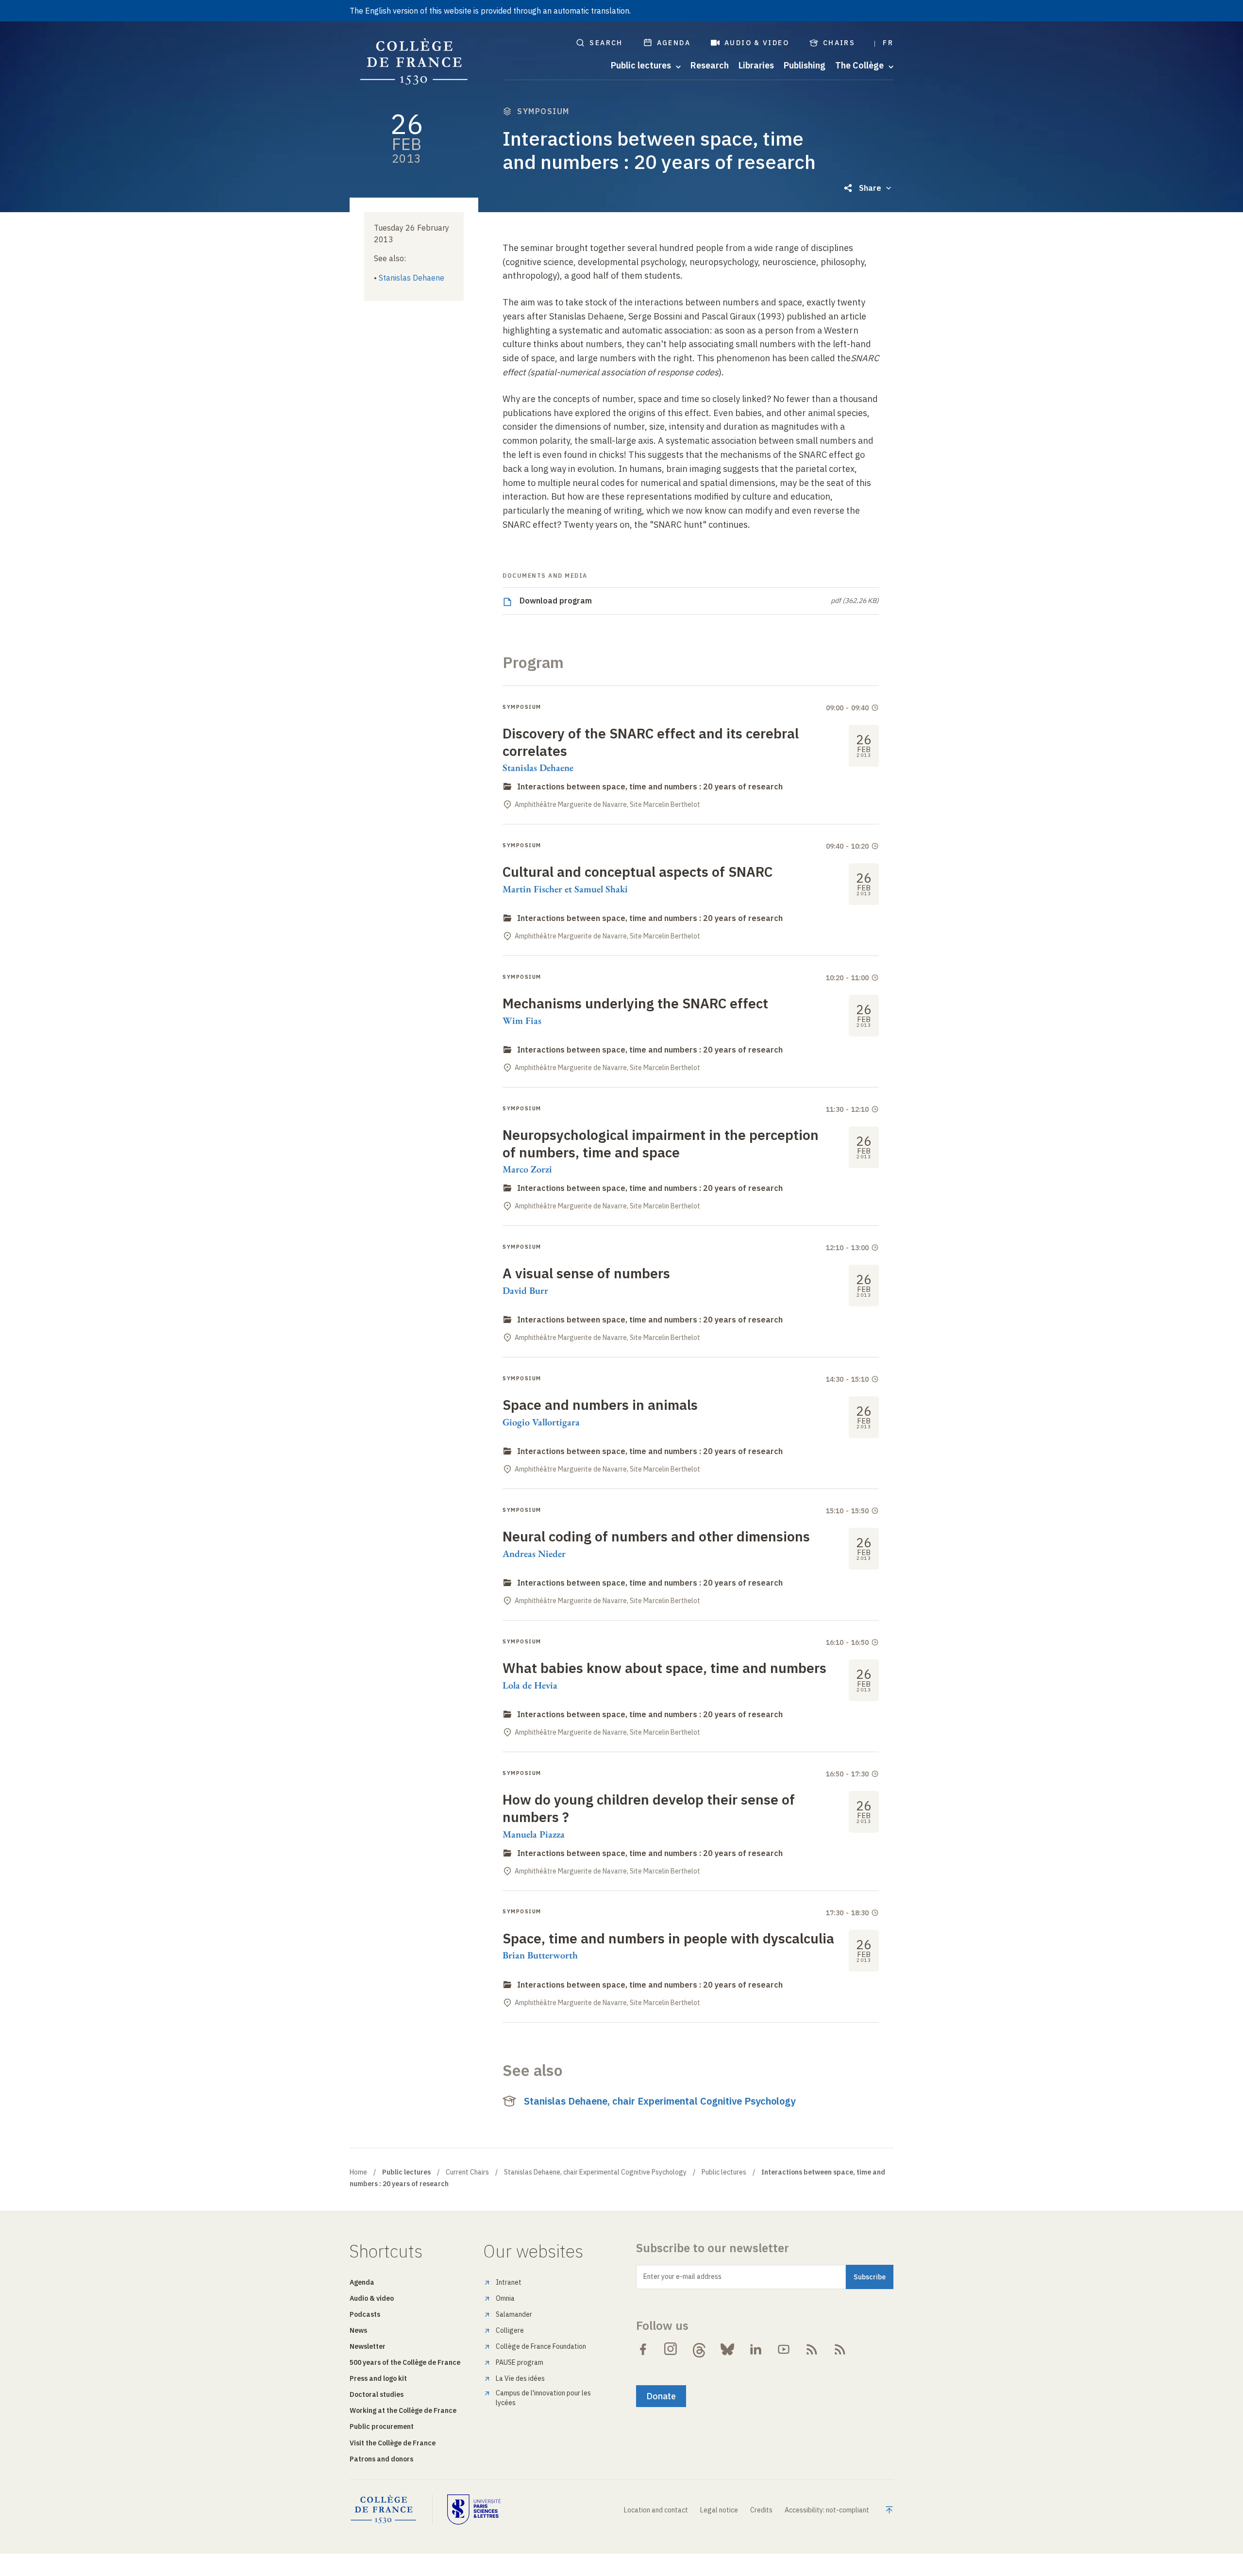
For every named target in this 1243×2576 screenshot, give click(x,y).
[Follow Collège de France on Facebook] (643, 2349)
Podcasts (365, 2314)
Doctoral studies (377, 2394)
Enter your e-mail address (682, 2276)
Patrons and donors (381, 2459)
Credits (761, 2510)
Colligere (510, 2330)
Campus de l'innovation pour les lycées (543, 2398)
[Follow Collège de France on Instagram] (671, 2349)
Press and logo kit (378, 2378)
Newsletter (368, 2346)
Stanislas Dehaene (412, 278)
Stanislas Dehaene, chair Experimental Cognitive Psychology (660, 2101)
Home (358, 2172)
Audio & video (757, 43)
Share (870, 188)
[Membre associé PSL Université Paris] (474, 2509)
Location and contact (656, 2510)
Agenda (674, 43)
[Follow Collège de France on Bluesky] (727, 2349)
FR (888, 43)
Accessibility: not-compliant (827, 2510)
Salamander (514, 2314)
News (358, 2330)
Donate (661, 2396)
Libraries (756, 66)
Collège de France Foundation (541, 2346)
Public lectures (724, 2172)
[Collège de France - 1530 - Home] (414, 62)
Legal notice (719, 2510)
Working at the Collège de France (403, 2410)
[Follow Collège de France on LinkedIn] (756, 2349)
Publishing (805, 66)
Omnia (505, 2298)
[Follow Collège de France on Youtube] (784, 2349)
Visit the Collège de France (393, 2443)
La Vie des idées (520, 2378)
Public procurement (382, 2426)
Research (710, 66)
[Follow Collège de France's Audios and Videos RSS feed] (840, 2349)
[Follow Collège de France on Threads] (699, 2349)
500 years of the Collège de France (405, 2362)
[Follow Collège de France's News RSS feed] (812, 2349)
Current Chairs (467, 2172)
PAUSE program (520, 2362)
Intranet (509, 2282)
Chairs (839, 43)
